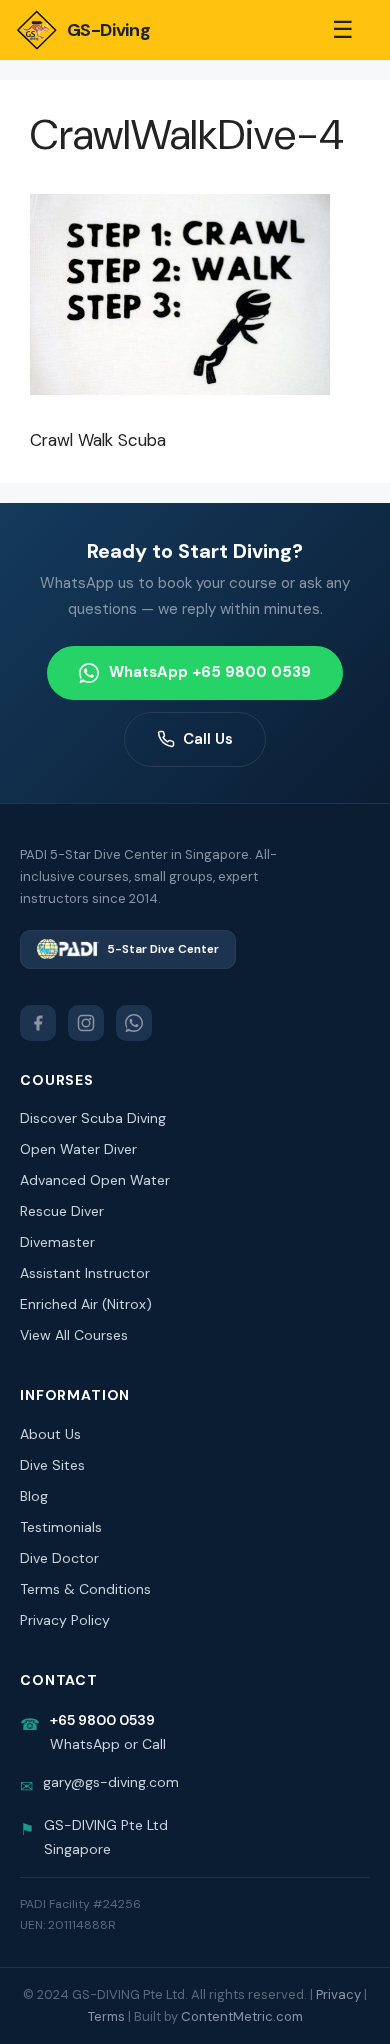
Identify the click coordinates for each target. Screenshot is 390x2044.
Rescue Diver (62, 1211)
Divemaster (57, 1242)
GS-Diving (108, 30)
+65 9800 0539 (102, 1720)
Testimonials (61, 1527)
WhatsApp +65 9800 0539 (210, 672)
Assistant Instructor (85, 1273)
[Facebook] (38, 1023)
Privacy (338, 1994)
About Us (50, 1434)
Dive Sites (52, 1465)
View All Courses (74, 1335)
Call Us (208, 739)
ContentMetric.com (242, 2016)
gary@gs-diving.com (111, 1782)
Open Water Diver (78, 1149)
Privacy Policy (65, 1620)
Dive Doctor (59, 1558)
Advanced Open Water (95, 1180)
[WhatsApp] (134, 1023)
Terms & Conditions (85, 1589)
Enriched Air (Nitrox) (86, 1304)
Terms (106, 2016)
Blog (34, 1496)
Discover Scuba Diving (93, 1118)
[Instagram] (86, 1023)
